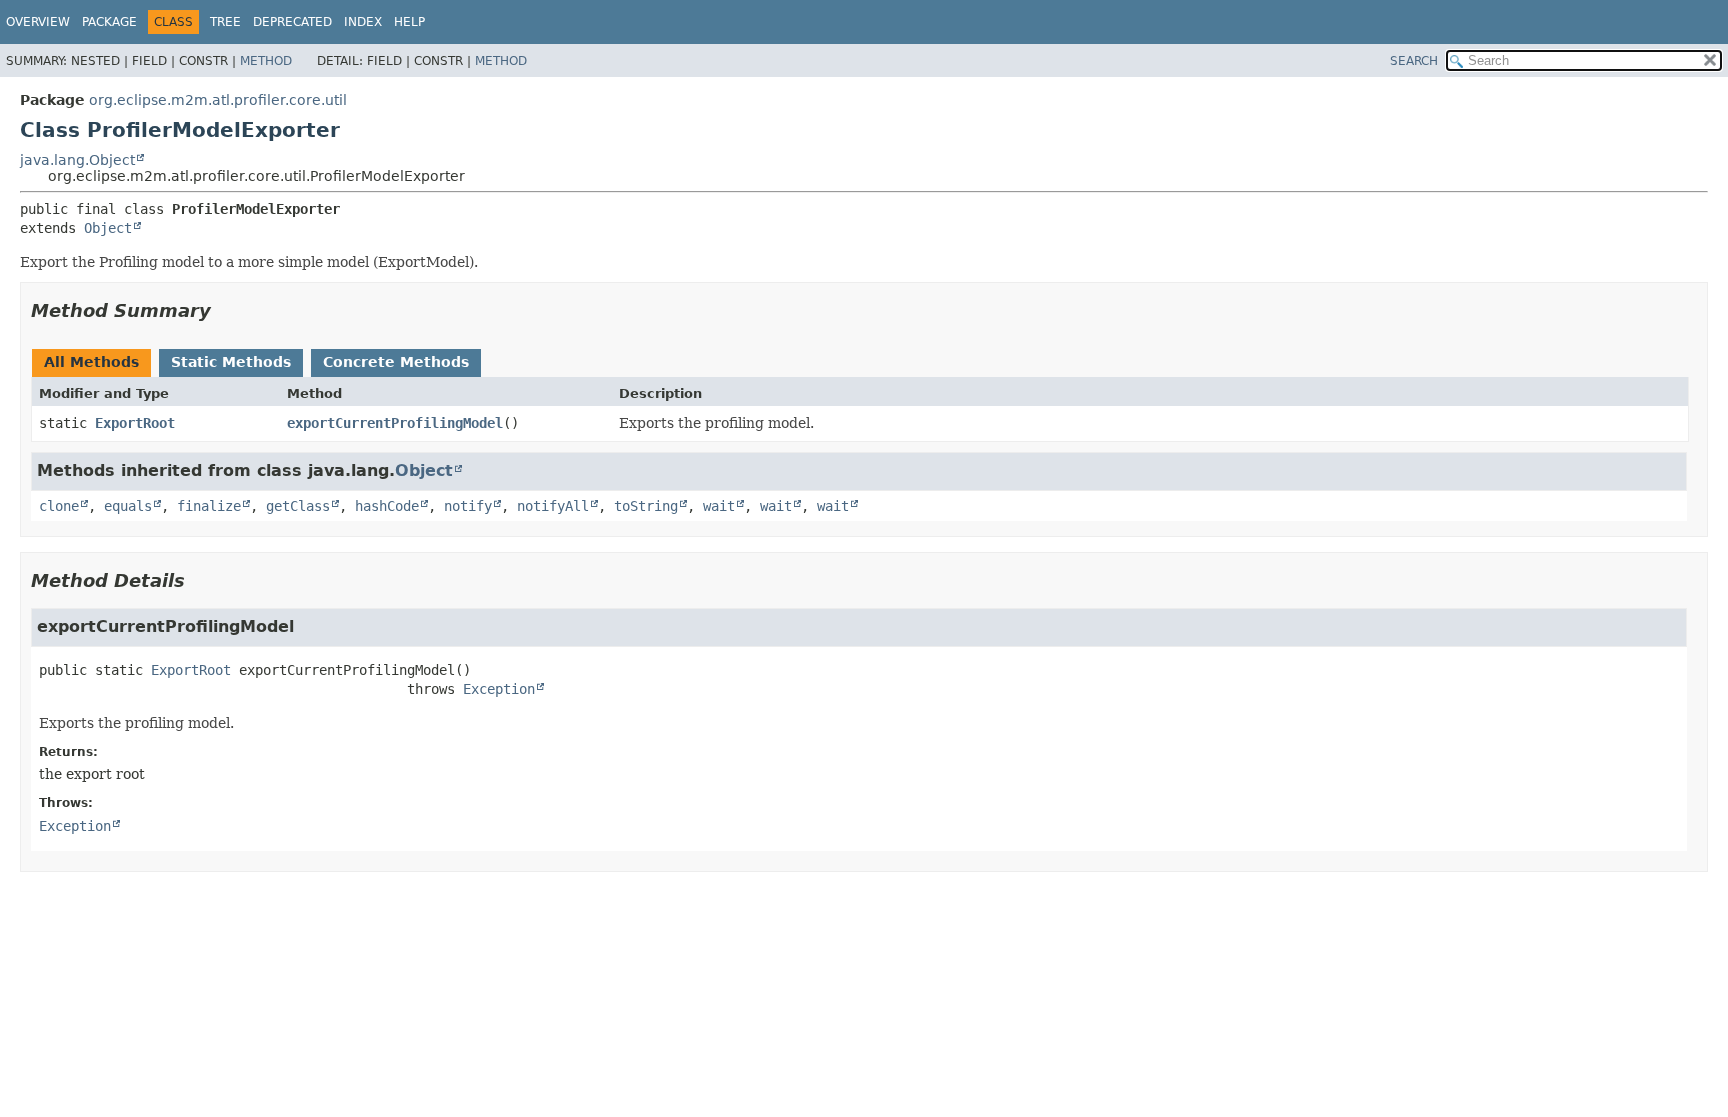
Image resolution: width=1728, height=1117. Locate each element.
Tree (225, 22)
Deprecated (292, 22)
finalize (209, 506)
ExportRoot (135, 423)
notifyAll (553, 506)
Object (108, 228)
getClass (298, 506)
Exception (499, 689)
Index (363, 22)
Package (109, 22)
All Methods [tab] (91, 362)
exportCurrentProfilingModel (395, 423)
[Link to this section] (225, 310)
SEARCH (1414, 61)
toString (646, 506)
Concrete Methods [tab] (396, 362)
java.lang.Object (77, 160)
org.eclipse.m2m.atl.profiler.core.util (218, 100)
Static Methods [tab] (231, 362)
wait (719, 506)
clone (59, 506)
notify (468, 506)
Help (409, 22)
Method (266, 61)
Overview (38, 22)
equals (128, 506)
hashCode (387, 506)
